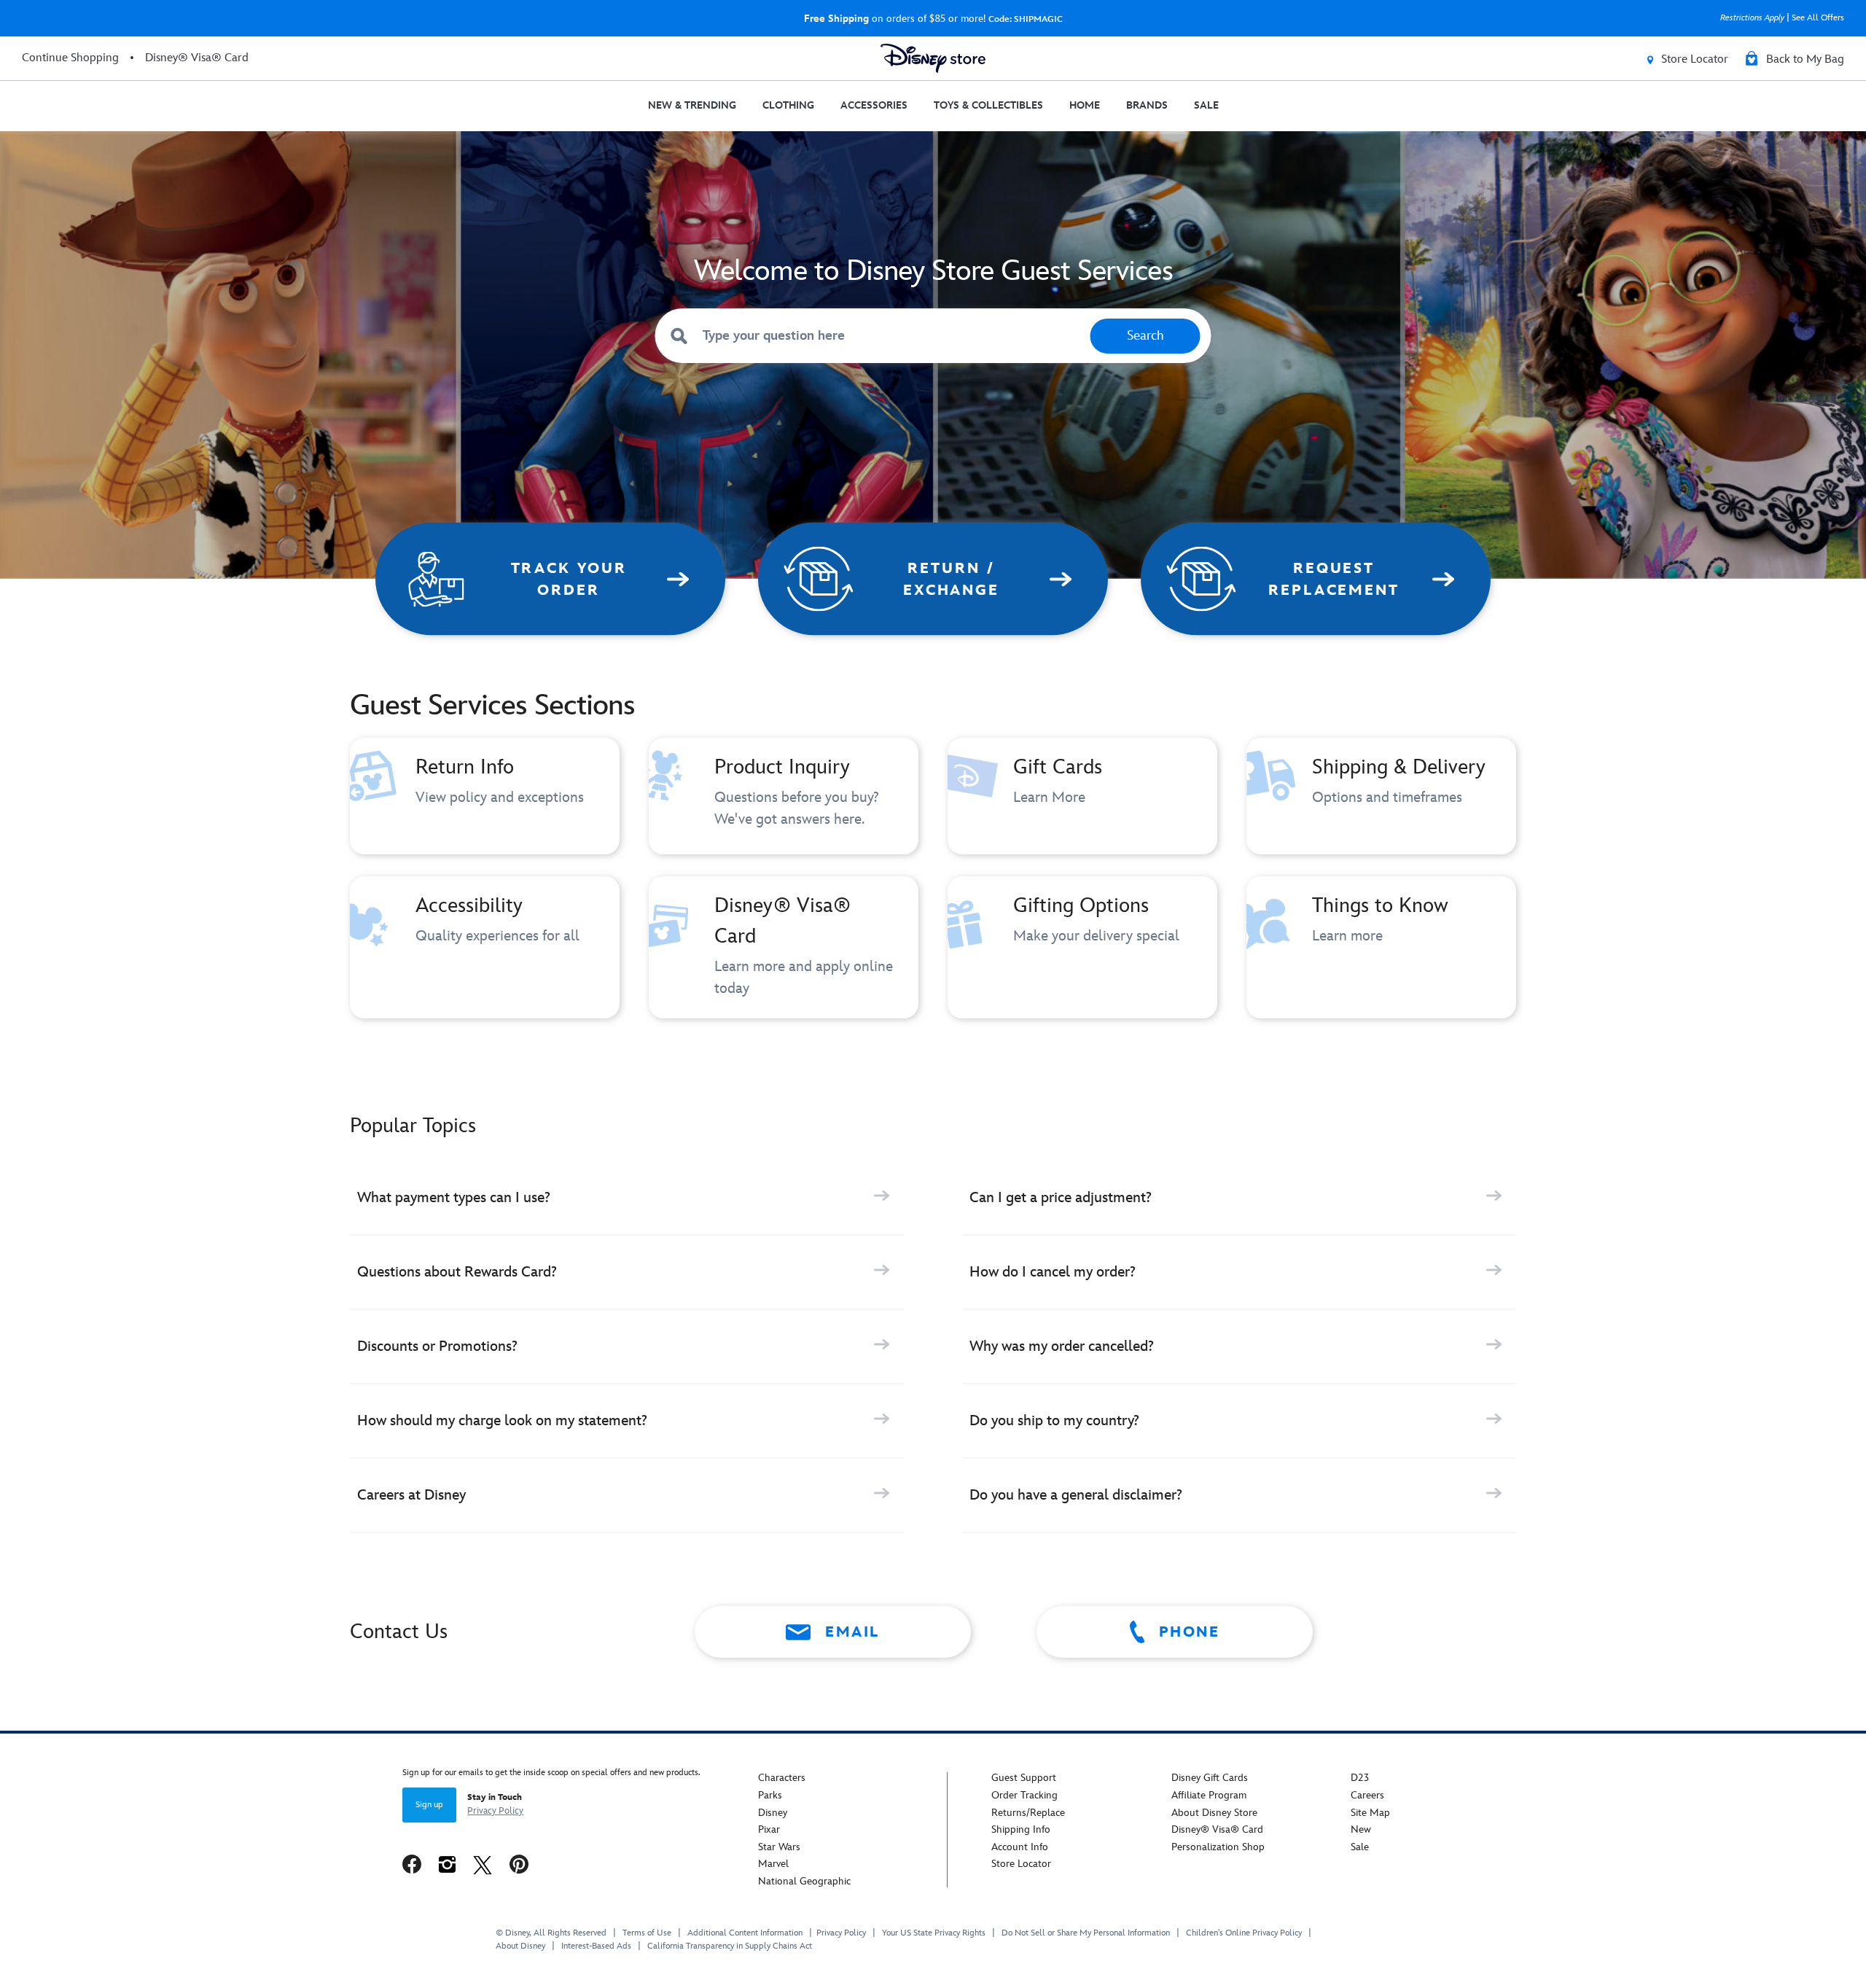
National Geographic (804, 1881)
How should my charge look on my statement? (502, 1421)
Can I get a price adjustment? (1061, 1198)
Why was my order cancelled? (1062, 1346)
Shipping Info (1021, 1829)
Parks (770, 1795)
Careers (1367, 1795)
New (1361, 1829)
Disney (773, 1813)
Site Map (1370, 1813)
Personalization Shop (1218, 1847)
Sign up (429, 1805)
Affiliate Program (1209, 1795)
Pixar (769, 1829)
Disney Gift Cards (1210, 1778)
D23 (1360, 1778)
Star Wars (779, 1847)
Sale (1360, 1847)
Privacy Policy (495, 1811)
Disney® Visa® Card (1217, 1829)
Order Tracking (1024, 1795)
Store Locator (1021, 1864)
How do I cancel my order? (1053, 1272)
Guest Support (1024, 1778)
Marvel (773, 1864)
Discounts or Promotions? (437, 1346)
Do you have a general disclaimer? (1076, 1495)
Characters (782, 1778)
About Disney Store (1214, 1813)
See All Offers (1818, 18)
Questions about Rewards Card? (457, 1272)
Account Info (1020, 1847)
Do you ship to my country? (1054, 1421)
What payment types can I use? (454, 1198)
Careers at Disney (411, 1495)
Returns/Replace (1028, 1813)
